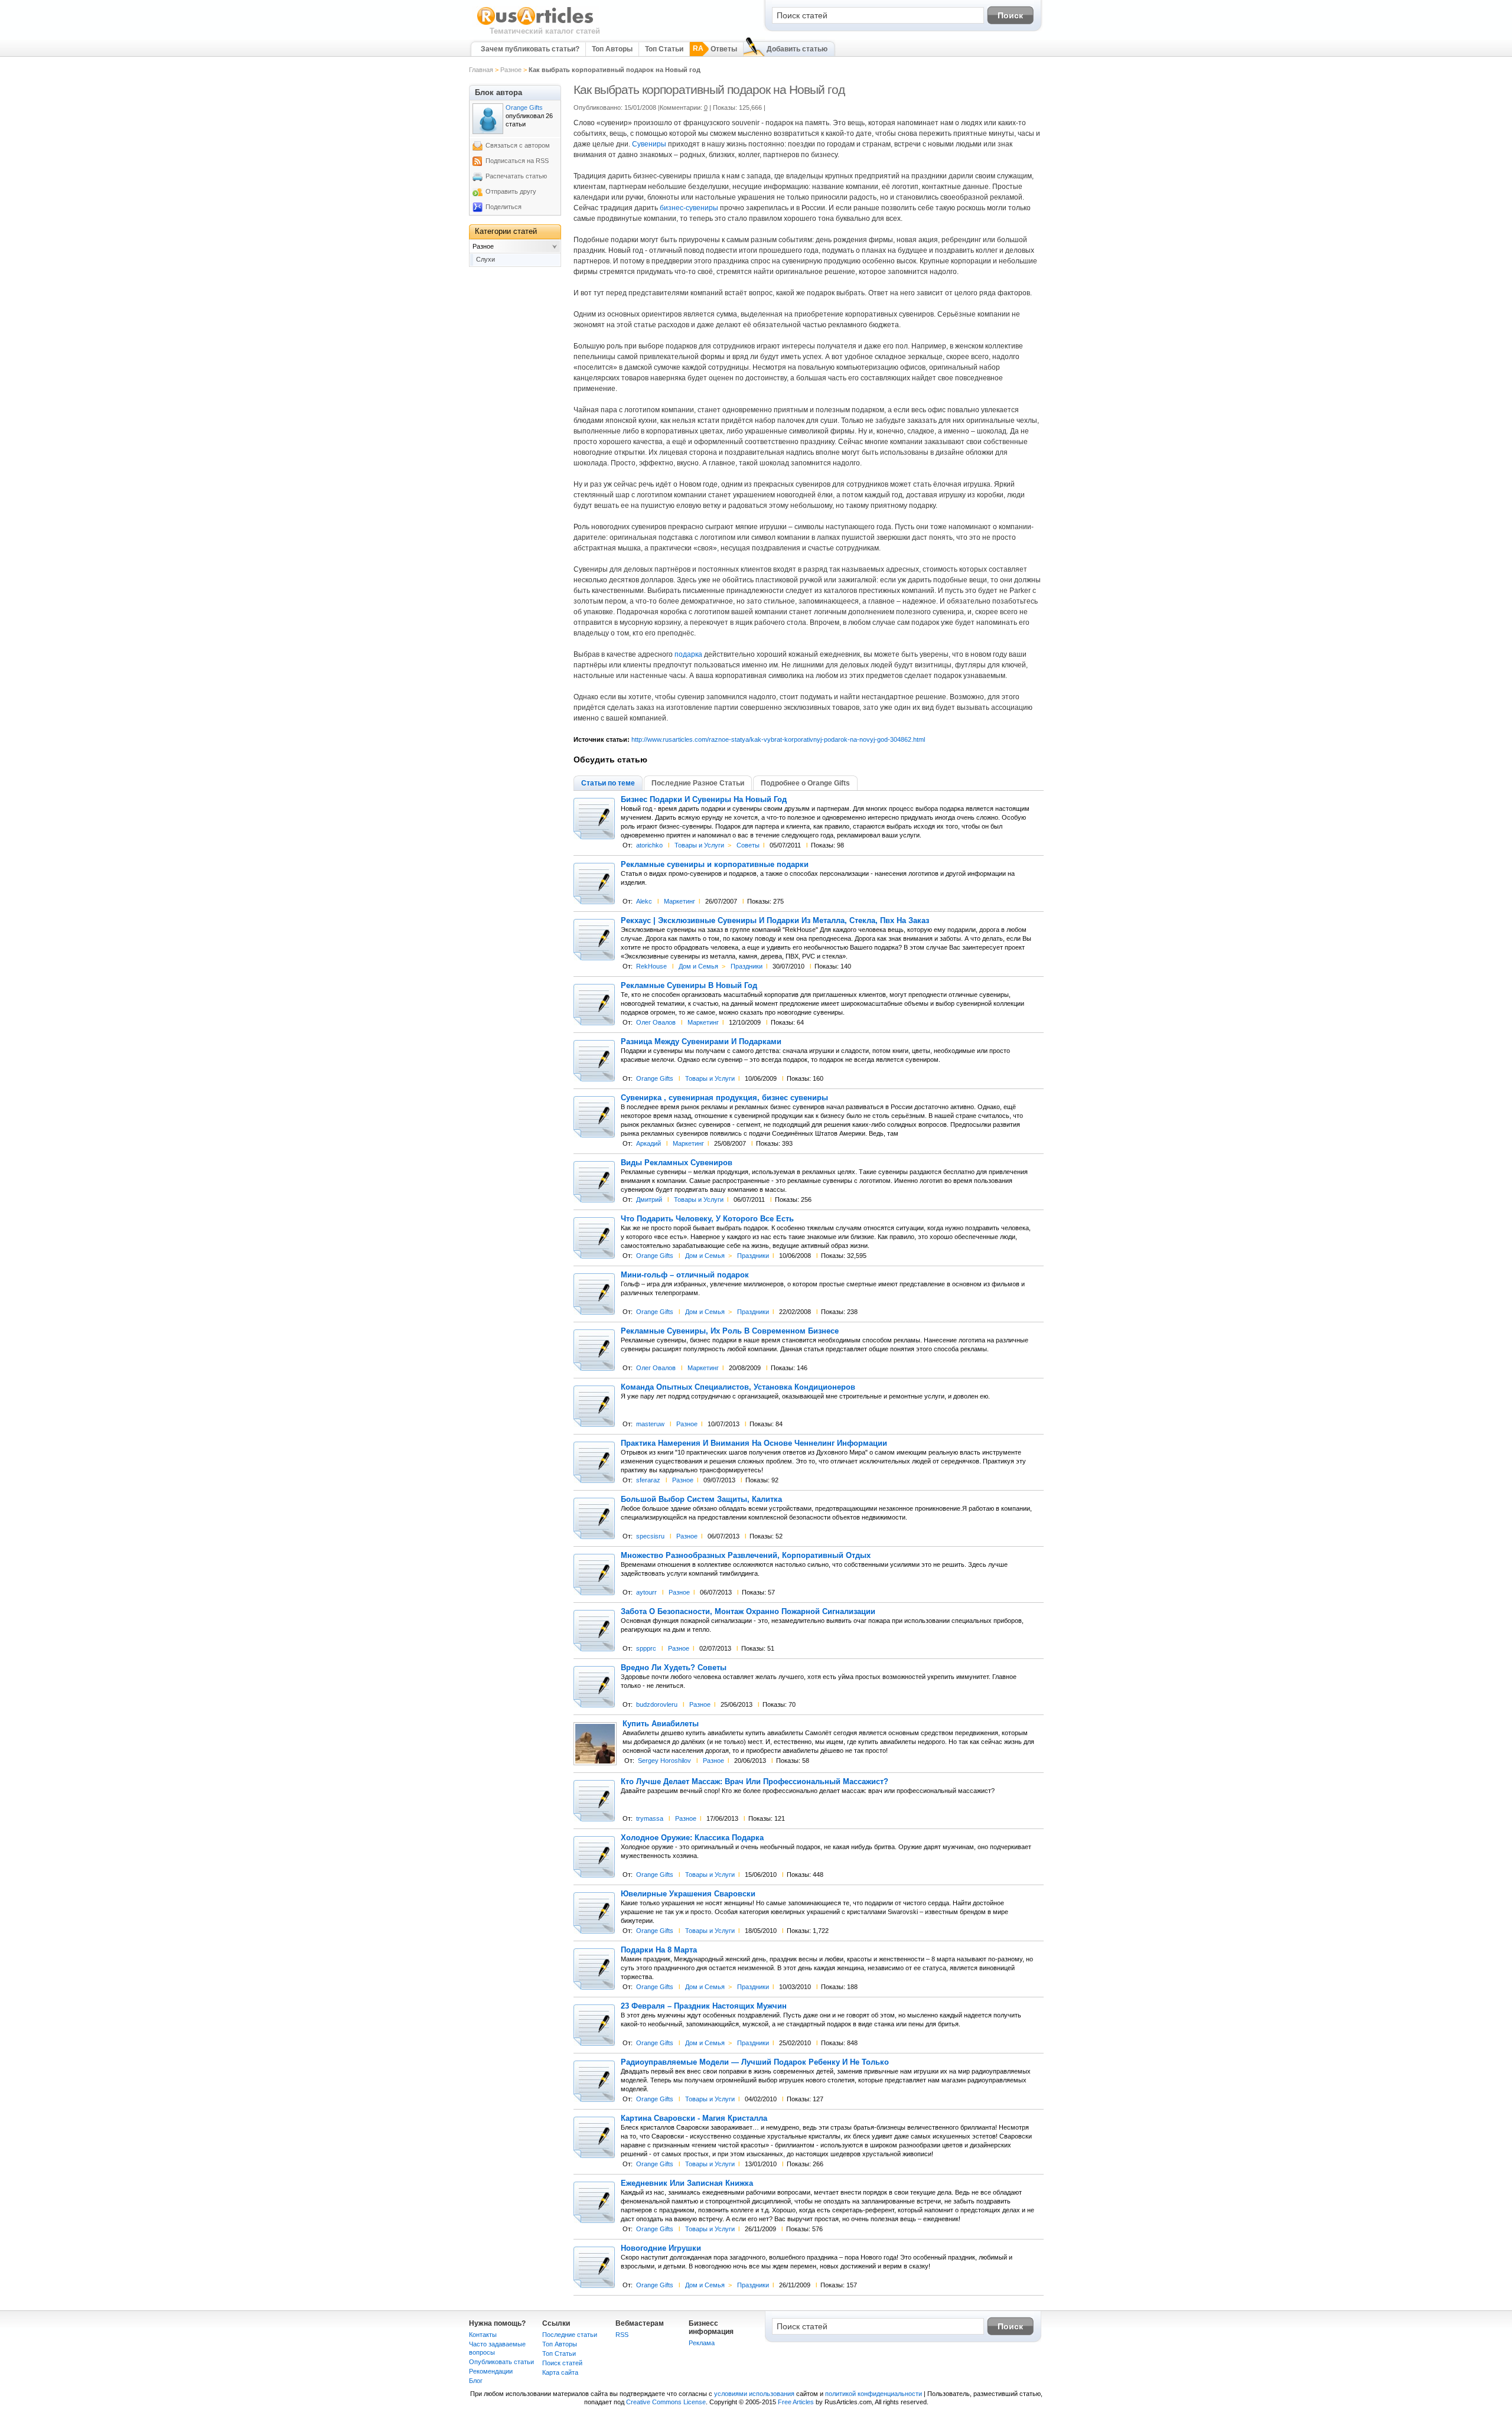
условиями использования (754, 2394)
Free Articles (796, 2402)
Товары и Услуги (699, 845)
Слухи (485, 259)
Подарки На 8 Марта (659, 1950)
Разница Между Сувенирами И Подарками (701, 1042)
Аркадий (649, 1143)
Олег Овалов (656, 1022)
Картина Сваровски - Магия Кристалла (694, 2118)
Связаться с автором (518, 145)
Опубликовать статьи (501, 2362)
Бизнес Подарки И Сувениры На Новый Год (704, 800)
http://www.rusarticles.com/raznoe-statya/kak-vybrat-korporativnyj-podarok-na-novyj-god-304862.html (778, 739)
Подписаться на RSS (517, 161)
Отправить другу (511, 191)
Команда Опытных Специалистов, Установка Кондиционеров (738, 1387)
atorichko (649, 845)
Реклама (702, 2343)
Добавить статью (797, 49)
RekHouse (651, 966)
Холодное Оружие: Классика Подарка (692, 1838)
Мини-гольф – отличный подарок (685, 1275)
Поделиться (504, 207)
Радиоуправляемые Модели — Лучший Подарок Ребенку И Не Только (755, 2062)
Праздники (747, 966)
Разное (511, 70)
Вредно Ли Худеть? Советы (674, 1668)
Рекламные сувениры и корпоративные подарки (715, 865)
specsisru (650, 1536)
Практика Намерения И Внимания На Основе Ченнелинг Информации (754, 1443)
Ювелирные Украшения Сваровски (688, 1894)
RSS (622, 2335)
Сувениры (649, 144)
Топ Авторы (612, 49)
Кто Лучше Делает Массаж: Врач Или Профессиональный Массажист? (755, 1782)
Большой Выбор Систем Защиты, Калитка (701, 1499)
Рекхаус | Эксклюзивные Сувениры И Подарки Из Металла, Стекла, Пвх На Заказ (775, 921)
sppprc (646, 1648)
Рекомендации (491, 2371)
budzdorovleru (657, 1704)
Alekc (644, 901)
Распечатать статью (516, 176)
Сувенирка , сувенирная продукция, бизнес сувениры (724, 1098)
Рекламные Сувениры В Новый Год (689, 986)
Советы (748, 845)
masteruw (650, 1424)
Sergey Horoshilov (664, 1761)
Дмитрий (649, 1199)
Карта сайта (560, 2372)
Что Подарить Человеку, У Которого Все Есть (707, 1219)
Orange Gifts (655, 1078)
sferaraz (648, 1480)
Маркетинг (680, 901)
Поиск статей (562, 2363)
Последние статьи (570, 2335)
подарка (688, 654)
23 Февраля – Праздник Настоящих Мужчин (704, 2006)
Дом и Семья (698, 966)
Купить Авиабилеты (661, 1724)
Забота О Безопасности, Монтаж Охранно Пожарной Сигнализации (748, 1612)
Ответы (724, 49)
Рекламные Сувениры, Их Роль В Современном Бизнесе (730, 1331)
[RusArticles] (535, 24)
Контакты (483, 2335)
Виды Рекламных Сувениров (677, 1163)
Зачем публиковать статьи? (530, 49)
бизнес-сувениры (689, 208)
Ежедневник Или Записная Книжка (687, 2183)
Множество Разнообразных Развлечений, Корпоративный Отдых (746, 1556)
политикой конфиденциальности (874, 2394)
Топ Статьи (664, 49)
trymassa (650, 1818)
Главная (481, 70)
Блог (476, 2381)
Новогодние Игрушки (661, 2248)
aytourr (646, 1592)
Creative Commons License (666, 2402)
